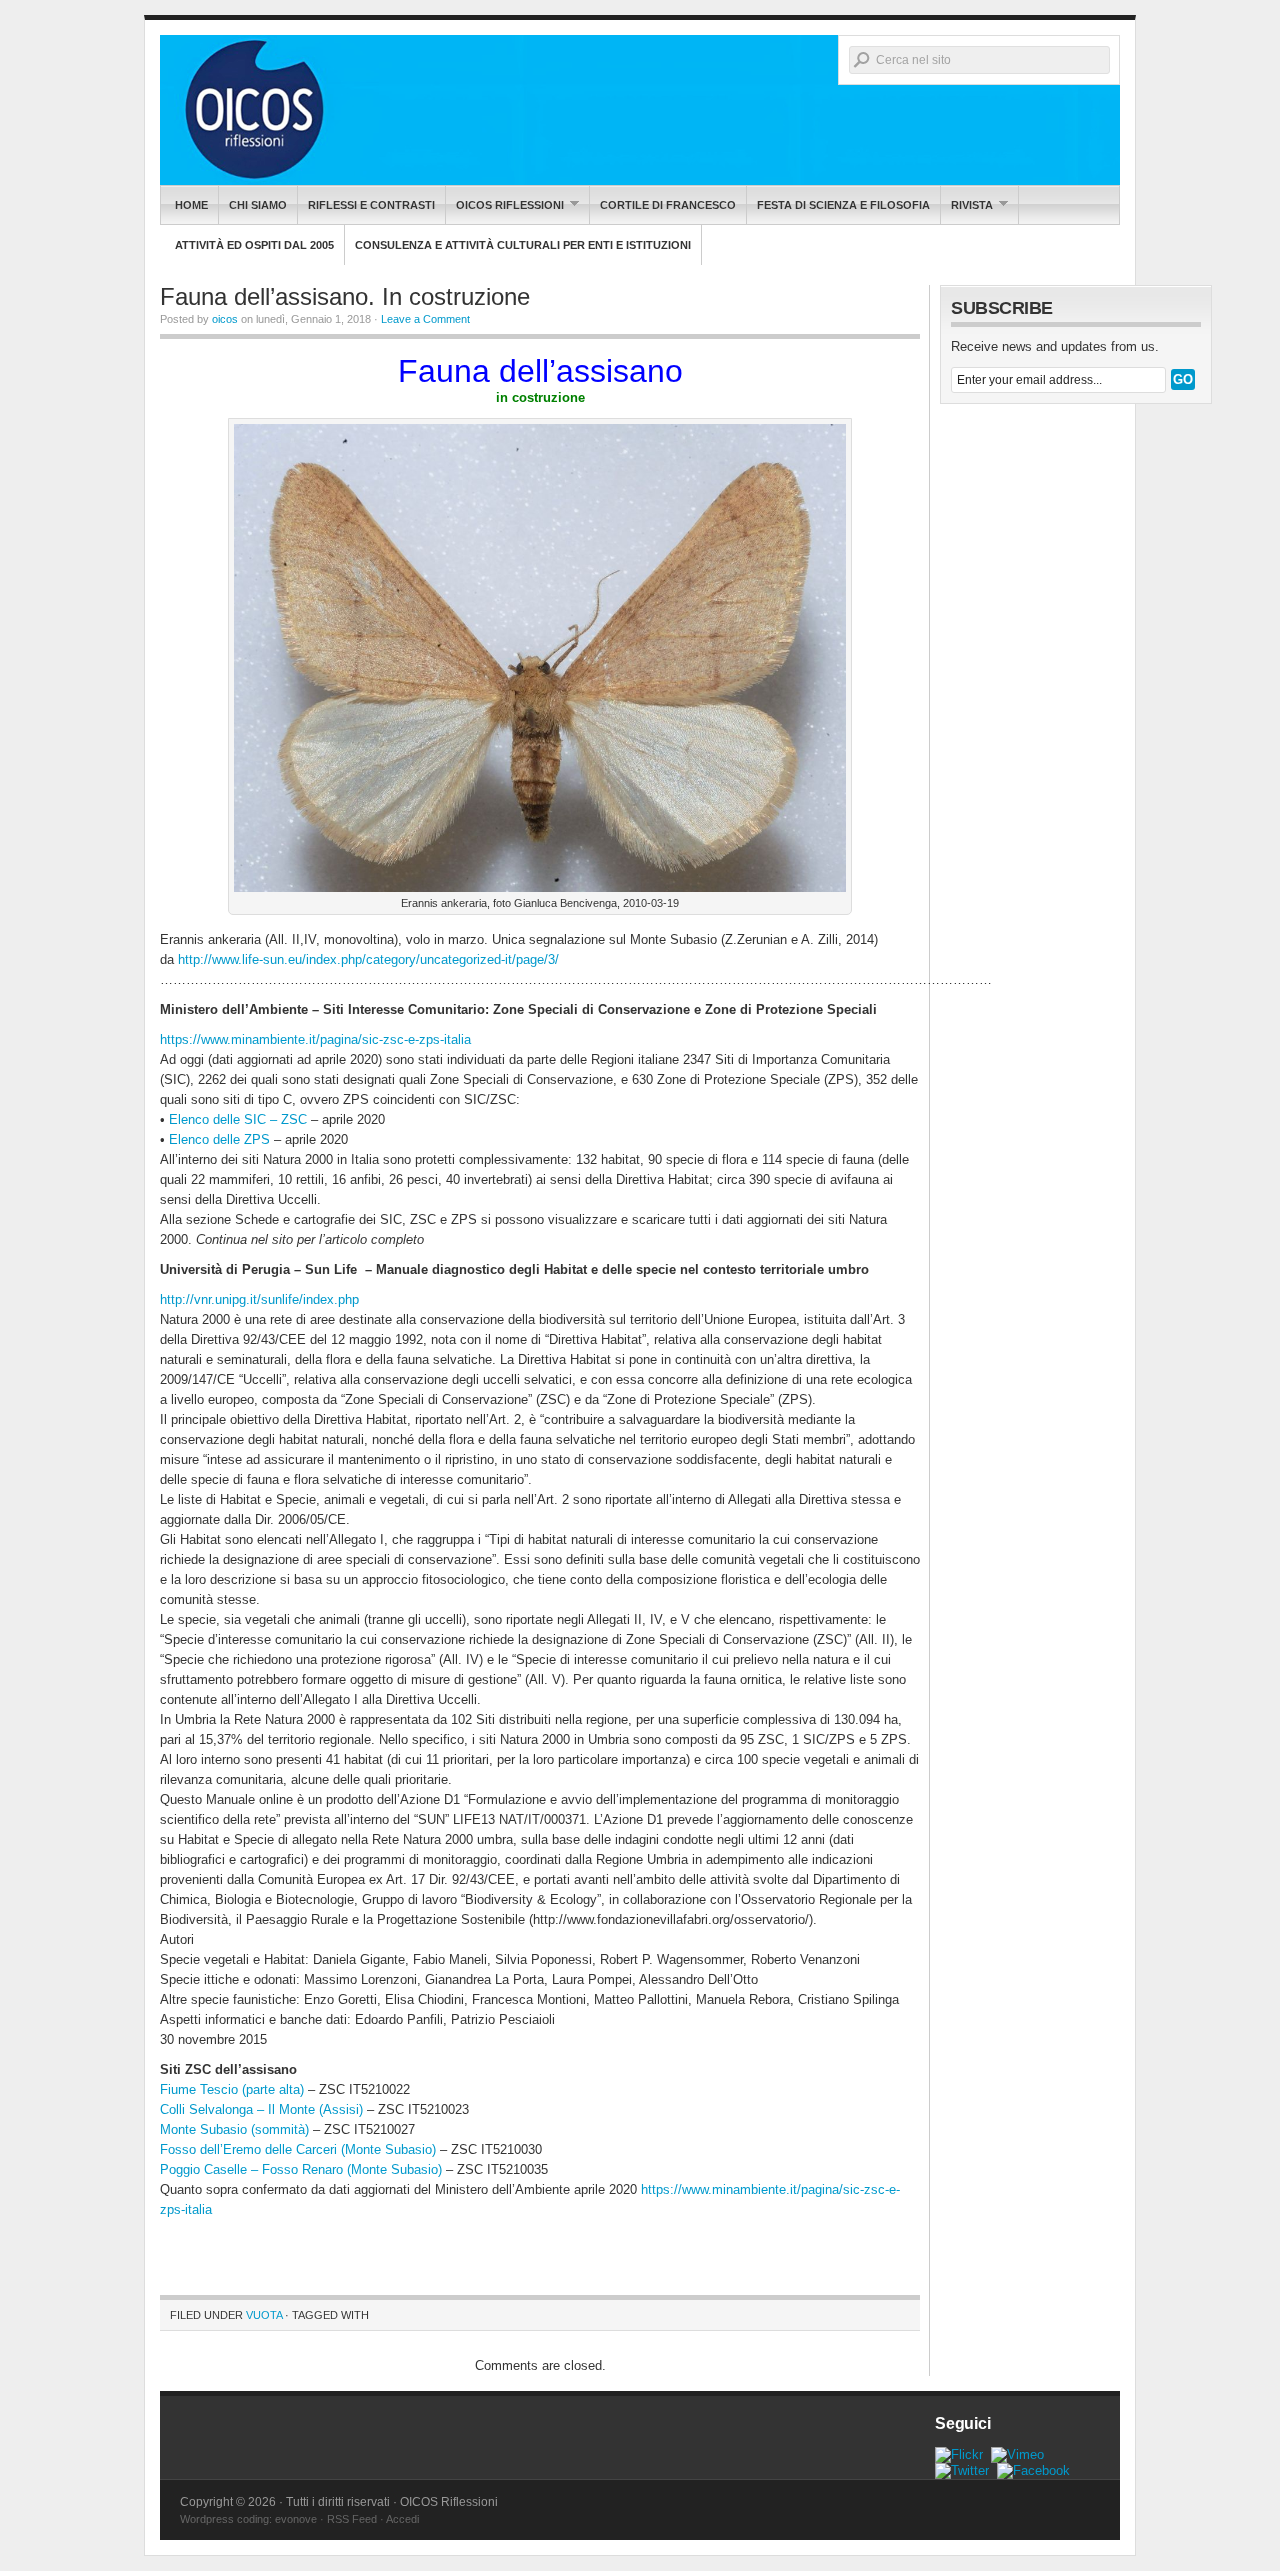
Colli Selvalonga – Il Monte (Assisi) (261, 2109)
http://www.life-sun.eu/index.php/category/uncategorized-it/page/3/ (368, 959)
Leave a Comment (425, 319)
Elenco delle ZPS (219, 1139)
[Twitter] (962, 2470)
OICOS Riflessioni (640, 110)
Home (191, 205)
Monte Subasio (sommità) (234, 2129)
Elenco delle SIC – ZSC (238, 1119)
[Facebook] (1033, 2470)
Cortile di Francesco (668, 205)
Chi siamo (258, 205)
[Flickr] (959, 2454)
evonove (296, 2519)
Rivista (967, 204)
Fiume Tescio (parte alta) (232, 2089)
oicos (225, 319)
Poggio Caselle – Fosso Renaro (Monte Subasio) (301, 2169)
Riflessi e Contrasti (371, 205)
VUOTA (264, 2315)
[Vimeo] (1017, 2454)
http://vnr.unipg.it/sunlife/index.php (259, 1299)
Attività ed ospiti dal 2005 (254, 245)
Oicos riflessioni (505, 204)
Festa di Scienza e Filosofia (843, 205)
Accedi (402, 2519)
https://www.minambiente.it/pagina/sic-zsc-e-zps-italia (315, 1039)
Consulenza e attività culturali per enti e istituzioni (523, 245)
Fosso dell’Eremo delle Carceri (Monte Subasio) (298, 2149)
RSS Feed (352, 2519)
